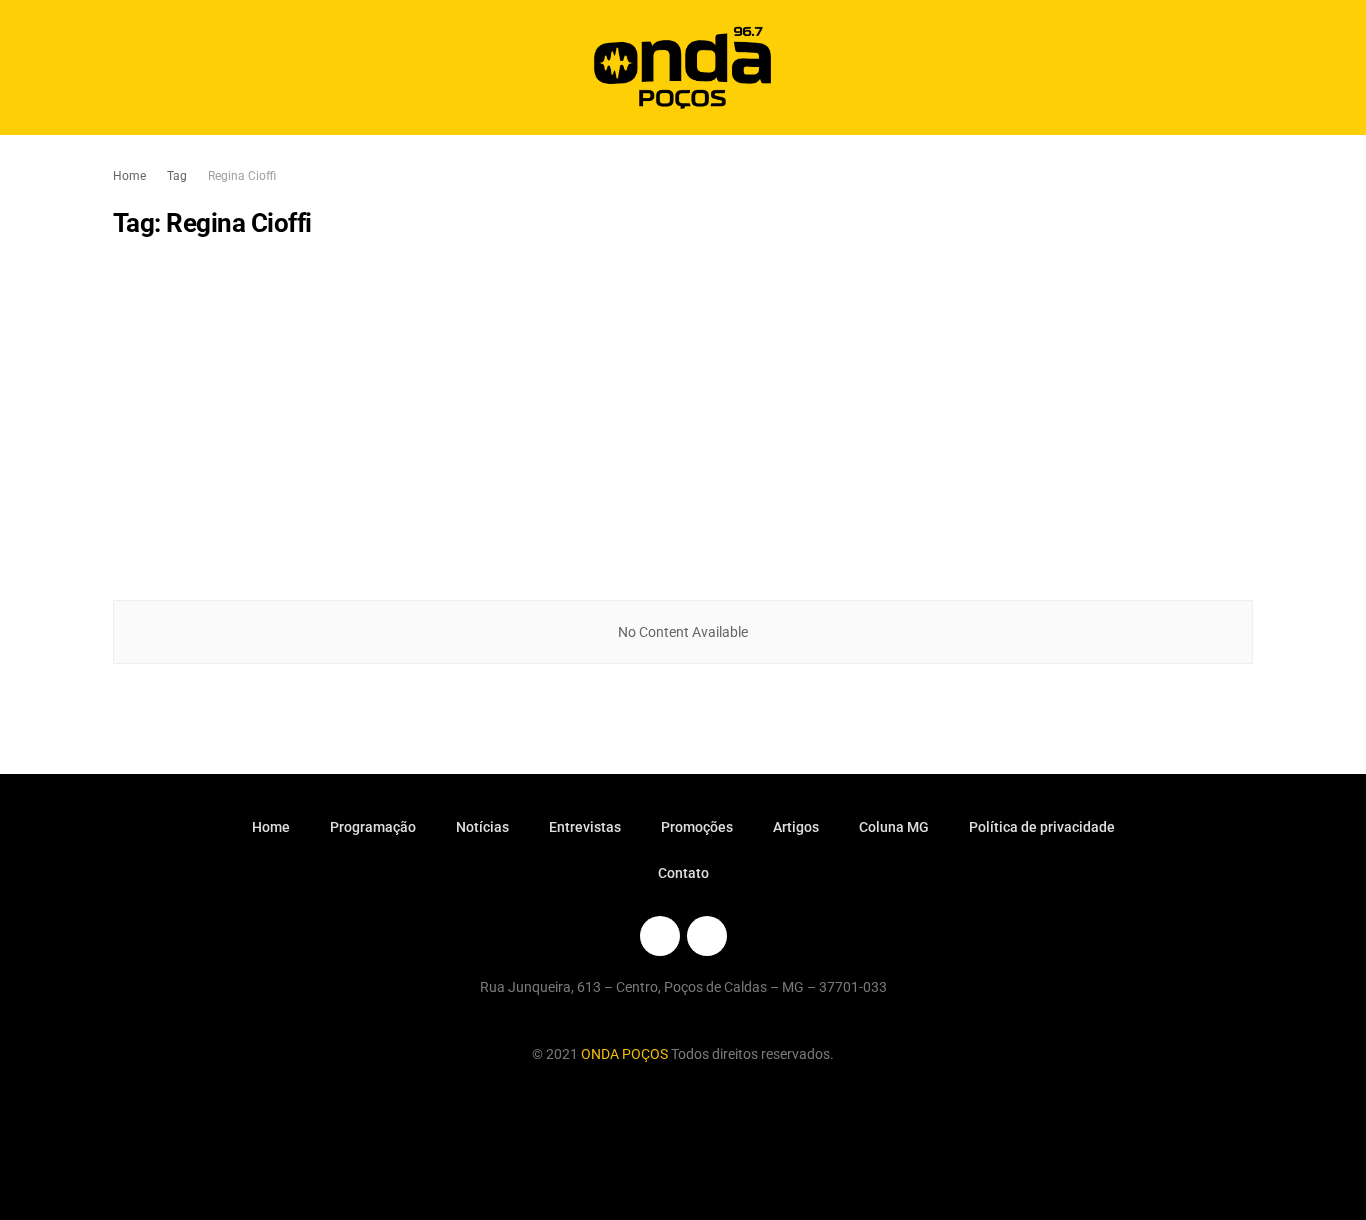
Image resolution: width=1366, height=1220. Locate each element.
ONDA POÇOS (626, 1054)
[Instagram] (707, 936)
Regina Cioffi (242, 176)
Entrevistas (585, 827)
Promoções (697, 827)
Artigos (796, 827)
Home (129, 176)
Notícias (482, 827)
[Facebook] (660, 936)
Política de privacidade (1042, 827)
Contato (683, 873)
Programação (373, 827)
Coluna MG (894, 827)
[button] (1220, 67)
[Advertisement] (683, 420)
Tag (177, 176)
